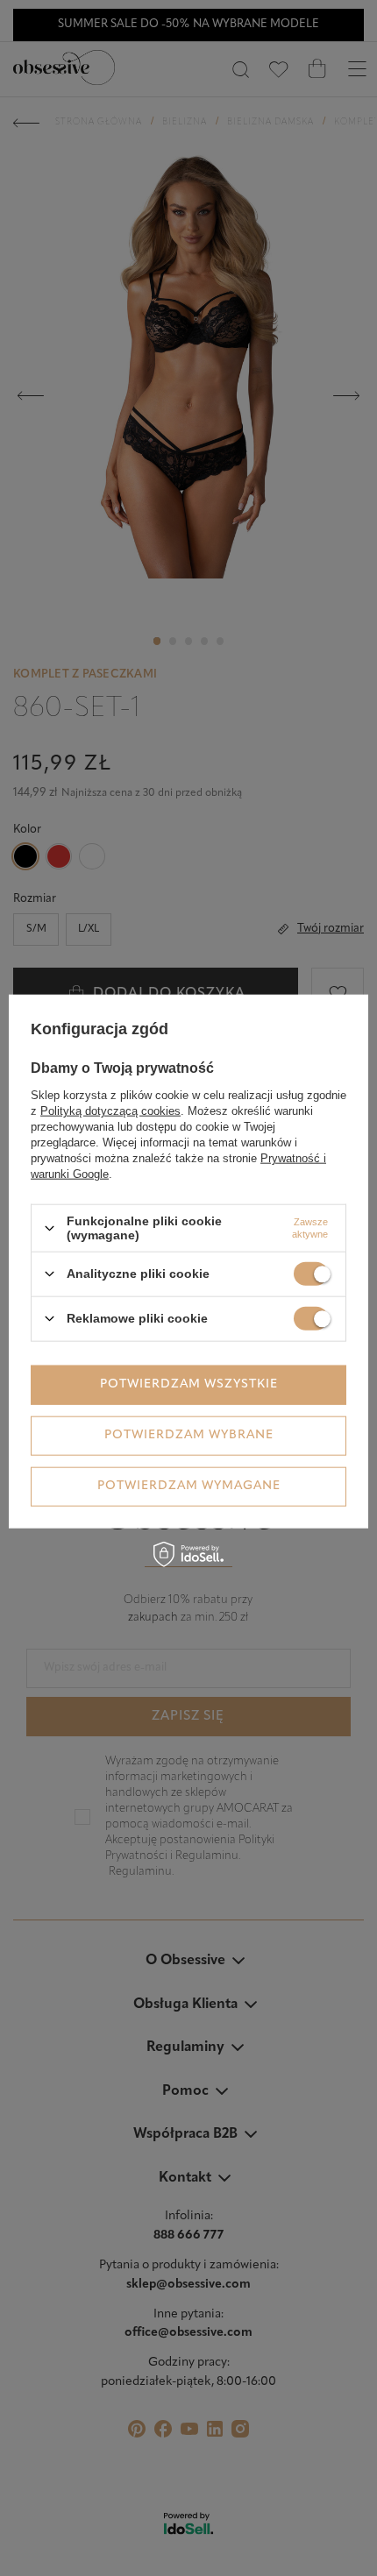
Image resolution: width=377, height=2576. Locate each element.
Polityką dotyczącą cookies (110, 1111)
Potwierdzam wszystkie (189, 1384)
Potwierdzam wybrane (189, 1435)
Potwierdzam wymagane (189, 1486)
